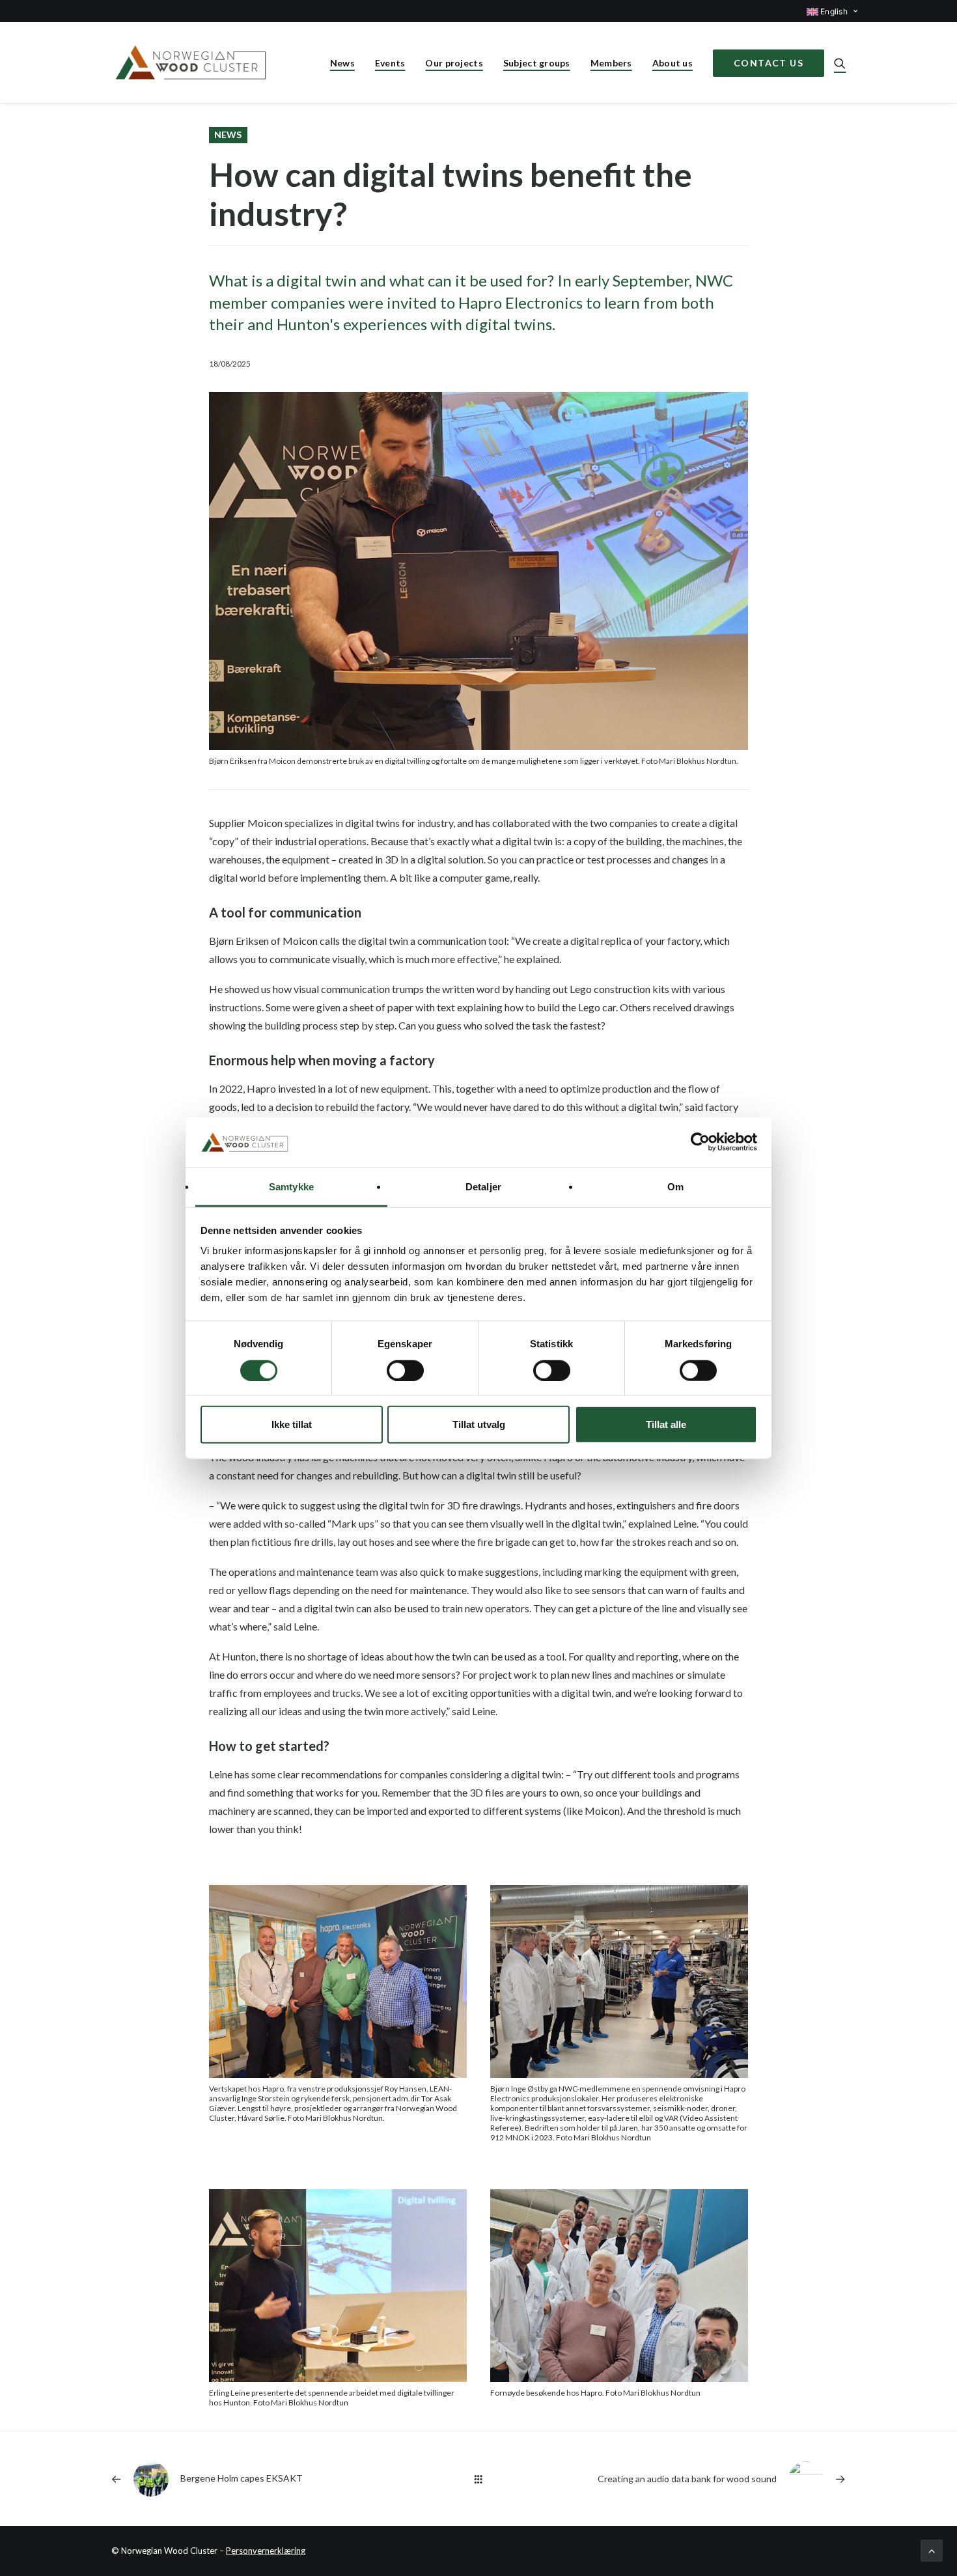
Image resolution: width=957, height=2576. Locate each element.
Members (611, 63)
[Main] (478, 2479)
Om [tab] (675, 1187)
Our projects (454, 63)
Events (390, 63)
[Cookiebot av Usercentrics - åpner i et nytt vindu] (700, 1142)
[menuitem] (826, 11)
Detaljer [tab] (483, 1187)
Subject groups (537, 63)
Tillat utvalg (479, 1424)
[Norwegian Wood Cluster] (192, 63)
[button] (840, 63)
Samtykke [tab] (291, 1187)
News (342, 63)
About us (673, 63)
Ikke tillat (292, 1424)
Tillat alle (666, 1424)
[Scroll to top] (932, 2549)
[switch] (405, 1370)
